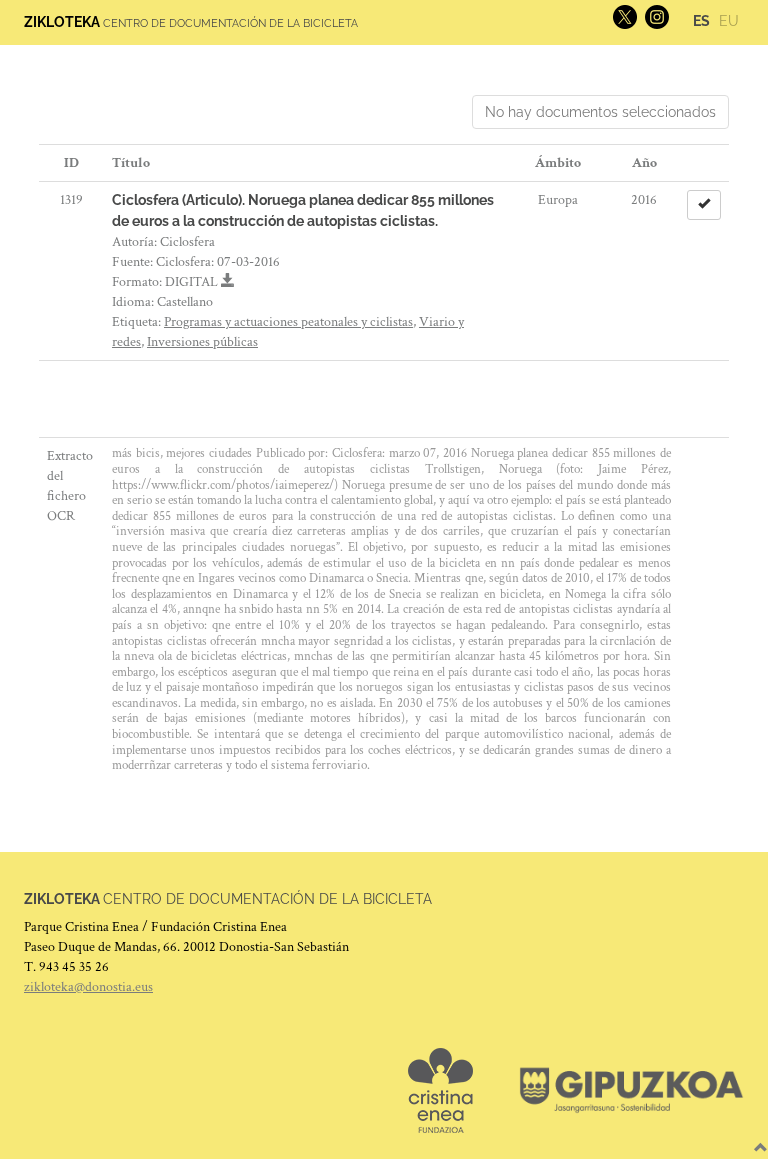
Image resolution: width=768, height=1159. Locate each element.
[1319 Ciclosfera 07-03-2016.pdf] (228, 282)
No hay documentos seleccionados (600, 112)
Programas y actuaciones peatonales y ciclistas (288, 322)
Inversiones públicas (202, 342)
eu (729, 21)
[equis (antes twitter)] (623, 16)
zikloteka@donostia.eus (88, 987)
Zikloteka (62, 22)
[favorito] (704, 205)
